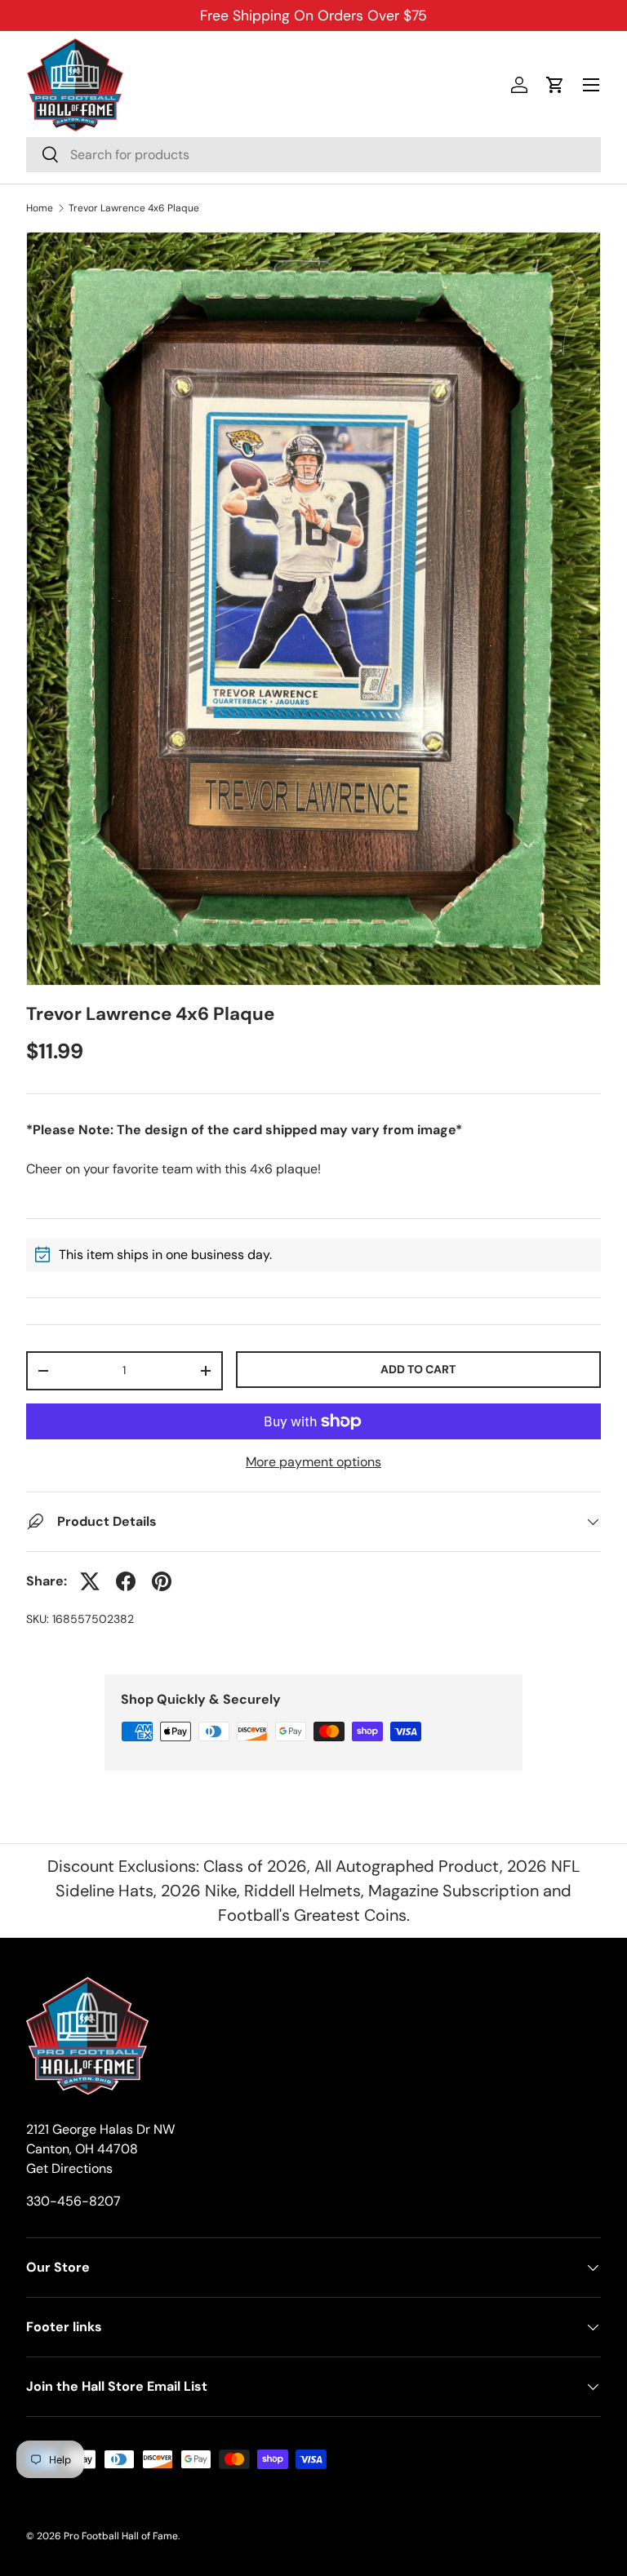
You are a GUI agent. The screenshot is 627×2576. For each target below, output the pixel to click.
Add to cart (418, 1369)
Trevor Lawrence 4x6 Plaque (134, 208)
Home (40, 208)
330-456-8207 (73, 2201)
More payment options (313, 1462)
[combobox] (313, 155)
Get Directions (69, 2168)
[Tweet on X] (90, 1581)
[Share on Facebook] (126, 1581)
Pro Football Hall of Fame (121, 2536)
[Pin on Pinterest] (162, 1581)
